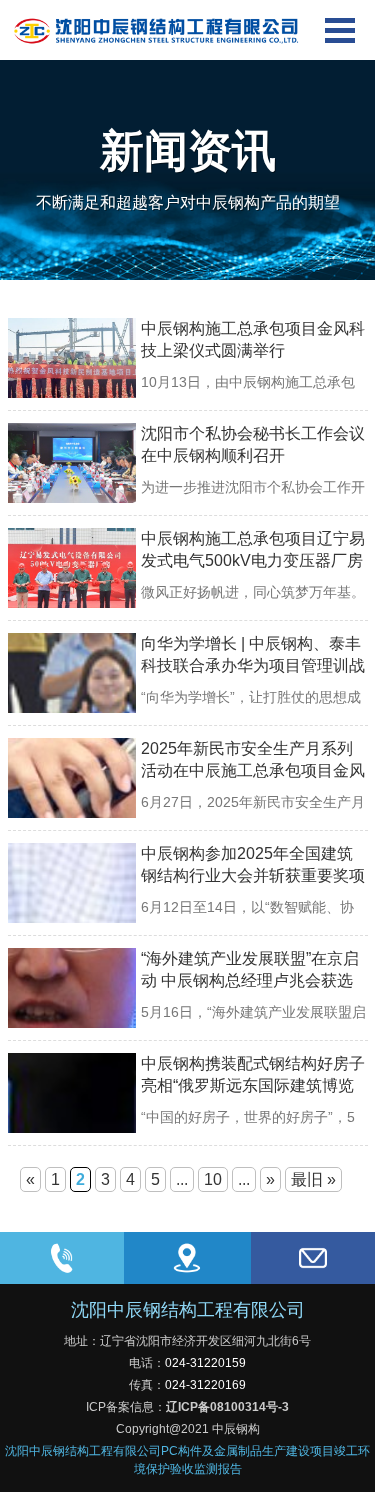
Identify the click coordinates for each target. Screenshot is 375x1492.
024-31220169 (205, 1385)
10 (213, 1179)
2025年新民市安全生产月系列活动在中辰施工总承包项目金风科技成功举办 (253, 770)
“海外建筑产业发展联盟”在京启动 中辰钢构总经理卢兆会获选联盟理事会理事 (250, 980)
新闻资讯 (188, 150)
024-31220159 (205, 1363)
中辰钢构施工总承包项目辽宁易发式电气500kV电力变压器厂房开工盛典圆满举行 (253, 560)
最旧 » (313, 1179)
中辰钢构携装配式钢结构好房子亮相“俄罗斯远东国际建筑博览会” (253, 1085)
